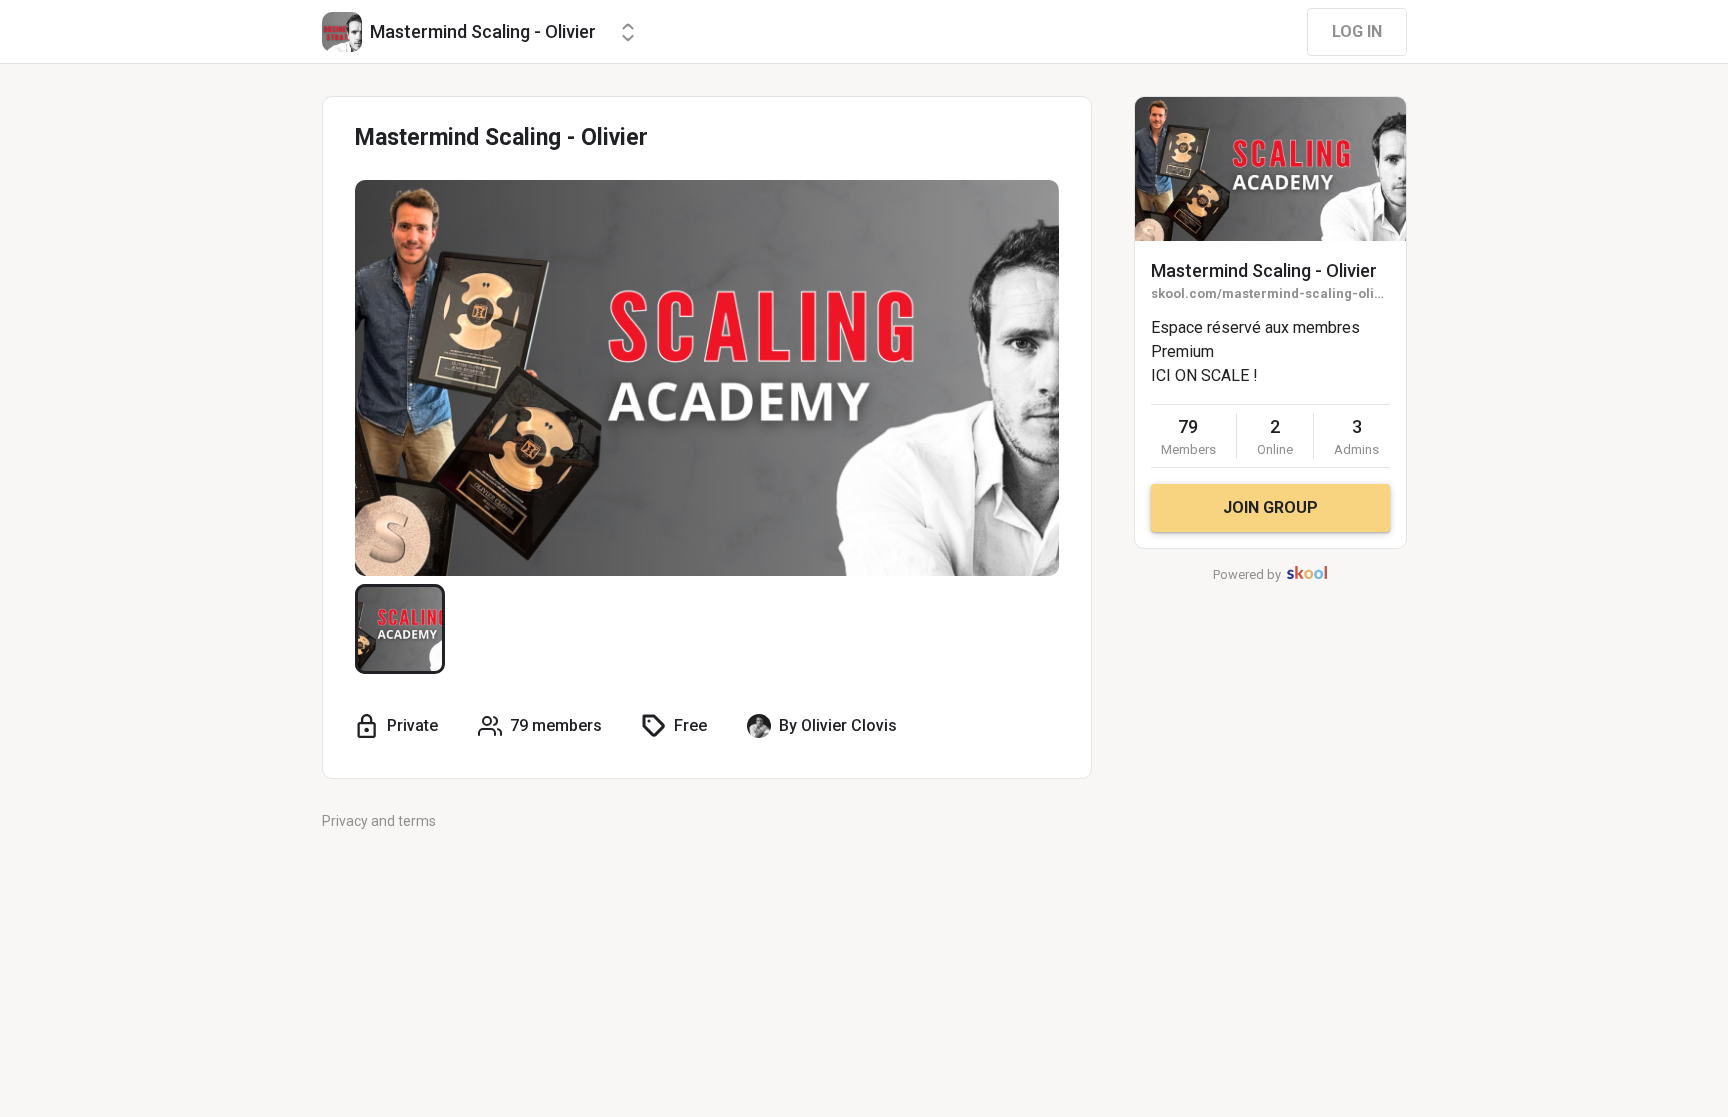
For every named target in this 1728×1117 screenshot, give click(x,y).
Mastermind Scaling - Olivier (1264, 270)
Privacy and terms (379, 821)
